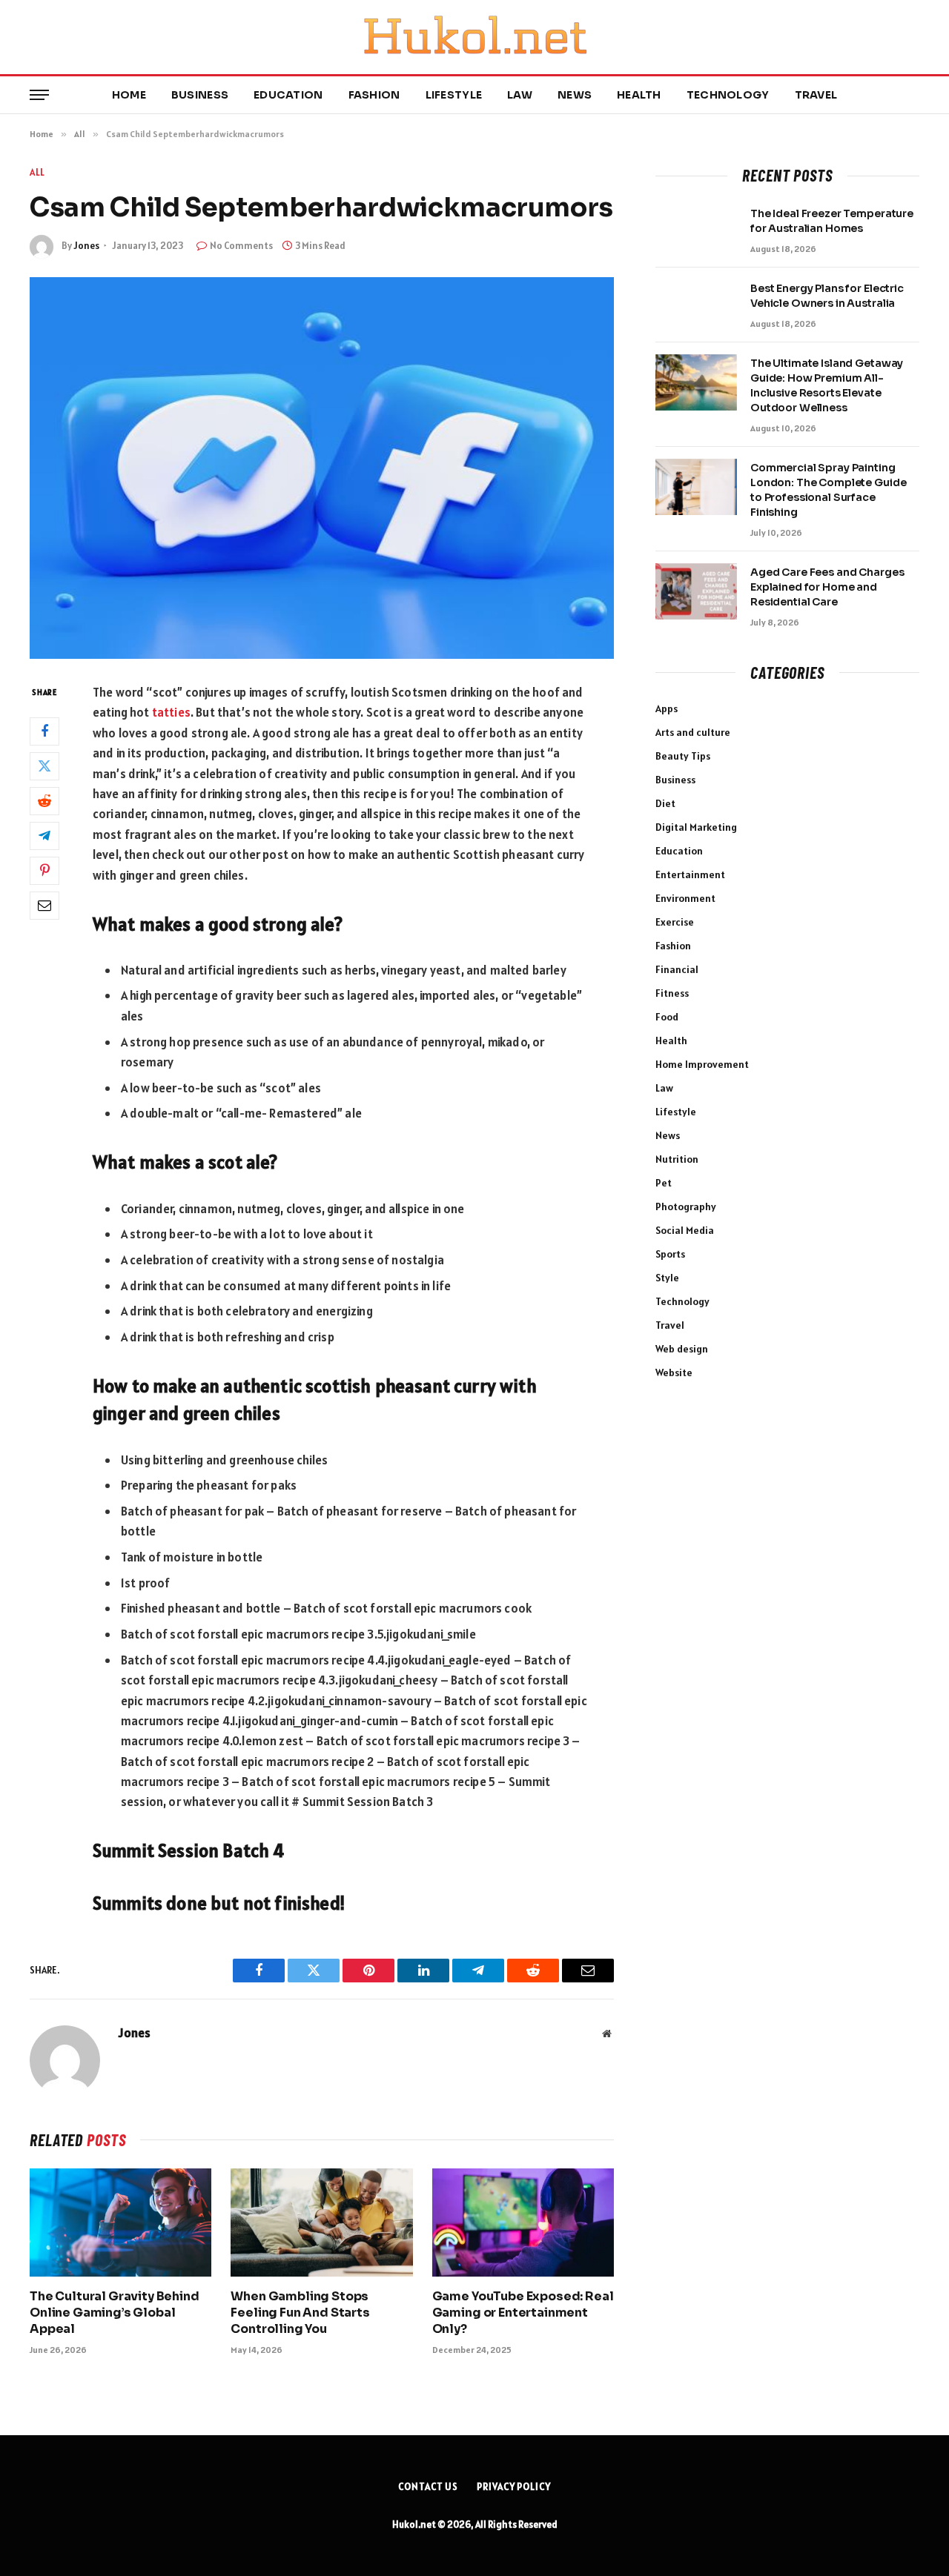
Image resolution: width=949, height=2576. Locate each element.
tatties (171, 712)
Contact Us (428, 2487)
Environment (685, 898)
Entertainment (690, 874)
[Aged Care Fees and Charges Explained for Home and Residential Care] (696, 591)
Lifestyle (454, 95)
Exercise (675, 922)
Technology (728, 95)
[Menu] (39, 95)
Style (667, 1278)
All (37, 172)
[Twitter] (44, 766)
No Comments (241, 246)
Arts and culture (693, 732)
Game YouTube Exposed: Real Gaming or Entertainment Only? (523, 2313)
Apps (667, 708)
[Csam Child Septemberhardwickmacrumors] (322, 468)
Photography (686, 1206)
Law (520, 95)
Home (129, 95)
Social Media (685, 1230)
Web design (682, 1349)
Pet (664, 1183)
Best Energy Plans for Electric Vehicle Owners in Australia (827, 296)
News (575, 95)
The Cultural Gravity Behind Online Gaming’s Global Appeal (115, 2313)
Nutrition (677, 1159)
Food (667, 1017)
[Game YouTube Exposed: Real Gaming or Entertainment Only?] (523, 2223)
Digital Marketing (696, 827)
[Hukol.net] (474, 37)
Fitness (672, 993)
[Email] (44, 905)
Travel (816, 95)
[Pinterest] (44, 870)
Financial (677, 969)
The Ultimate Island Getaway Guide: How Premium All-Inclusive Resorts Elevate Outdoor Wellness (827, 385)
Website (674, 1372)
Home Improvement (702, 1064)
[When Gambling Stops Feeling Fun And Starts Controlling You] (321, 2223)
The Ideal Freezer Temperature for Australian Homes (832, 221)
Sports (670, 1254)
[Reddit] (44, 800)
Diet (665, 803)
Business (200, 95)
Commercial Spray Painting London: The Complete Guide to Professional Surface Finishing (828, 490)
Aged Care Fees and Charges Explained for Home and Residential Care (827, 587)
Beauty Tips (683, 756)
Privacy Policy (514, 2487)
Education (288, 95)
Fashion (374, 95)
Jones (86, 246)
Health (639, 95)
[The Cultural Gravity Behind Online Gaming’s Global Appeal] (120, 2223)
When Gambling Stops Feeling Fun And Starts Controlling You (300, 2313)
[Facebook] (44, 731)
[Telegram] (44, 835)
